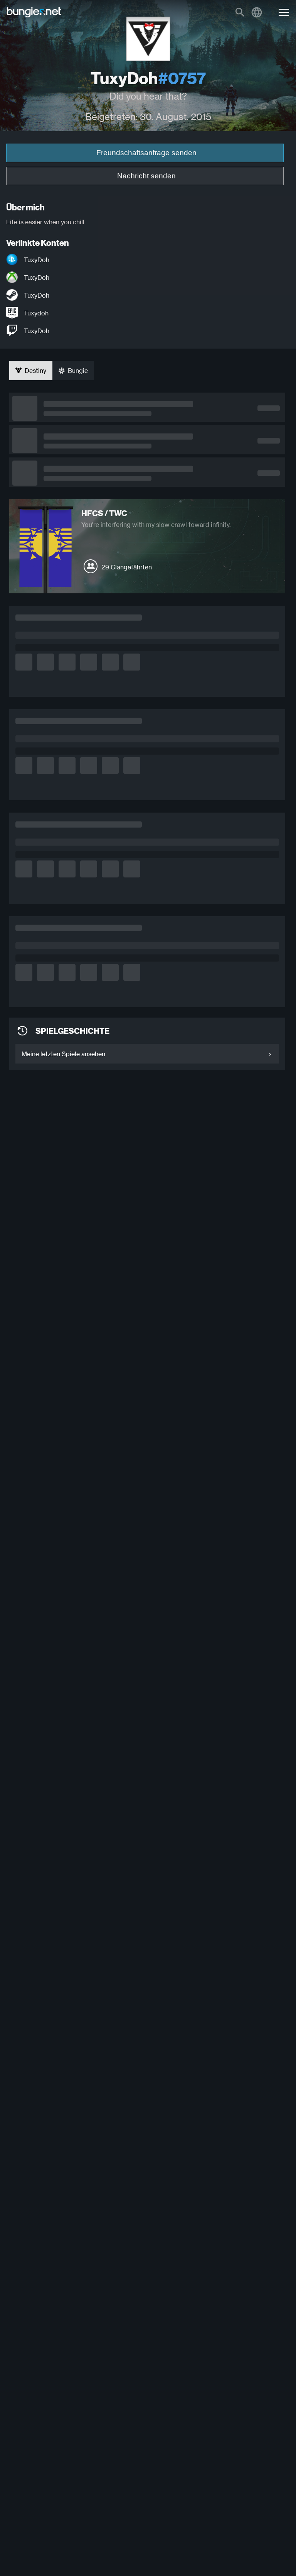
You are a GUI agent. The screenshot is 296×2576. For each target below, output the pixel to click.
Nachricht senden (146, 176)
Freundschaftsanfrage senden (146, 153)
